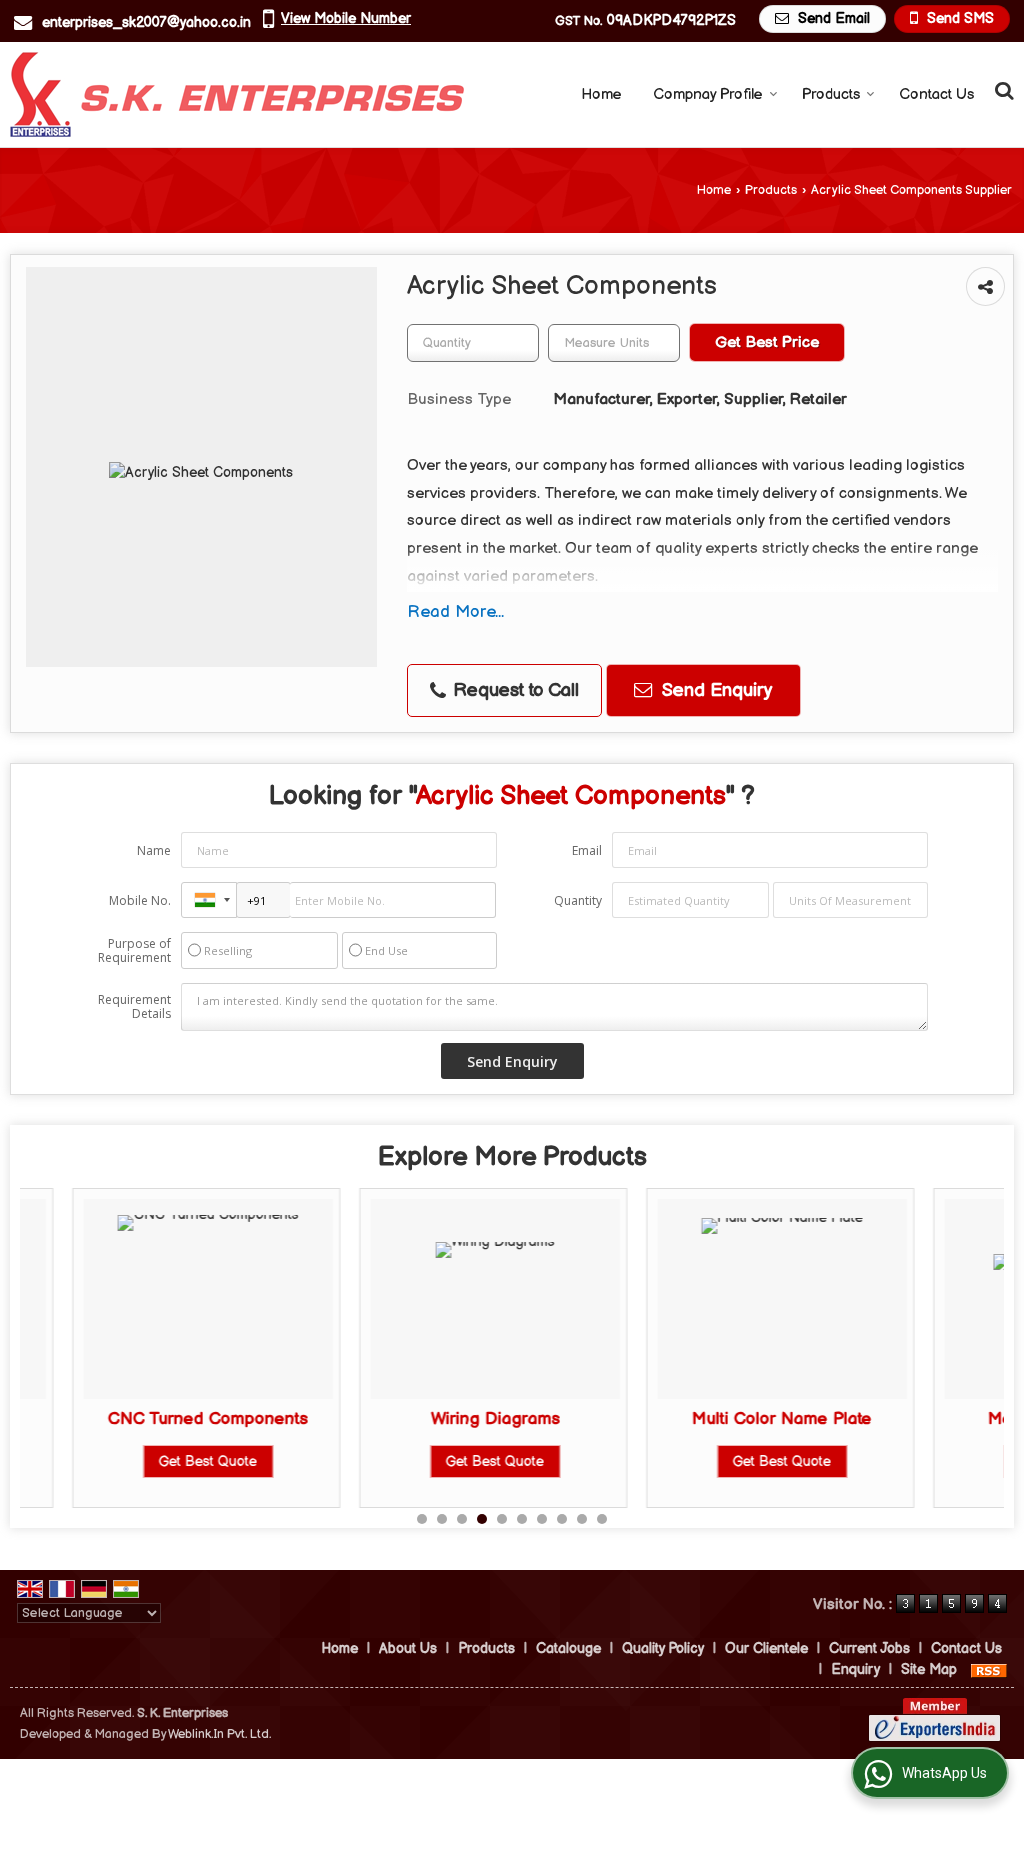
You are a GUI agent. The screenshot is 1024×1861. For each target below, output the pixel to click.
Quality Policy (663, 1648)
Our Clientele (766, 1648)
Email (587, 850)
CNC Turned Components (158, 1419)
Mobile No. (140, 900)
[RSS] (989, 1669)
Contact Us (936, 94)
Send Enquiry (714, 690)
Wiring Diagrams (444, 1419)
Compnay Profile (708, 94)
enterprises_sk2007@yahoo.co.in (146, 22)
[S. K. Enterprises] (237, 94)
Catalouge (568, 1648)
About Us (408, 1648)
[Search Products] (1001, 91)
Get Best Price (767, 342)
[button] (346, 18)
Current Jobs (869, 1648)
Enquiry (855, 1669)
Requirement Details (134, 1007)
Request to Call (513, 690)
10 (602, 1519)
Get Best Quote (158, 1461)
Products (831, 94)
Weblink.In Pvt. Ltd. (219, 1734)
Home (601, 94)
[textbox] (614, 343)
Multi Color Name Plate (732, 1419)
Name (154, 850)
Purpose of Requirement (134, 951)
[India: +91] (209, 900)
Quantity (578, 900)
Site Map (929, 1669)
